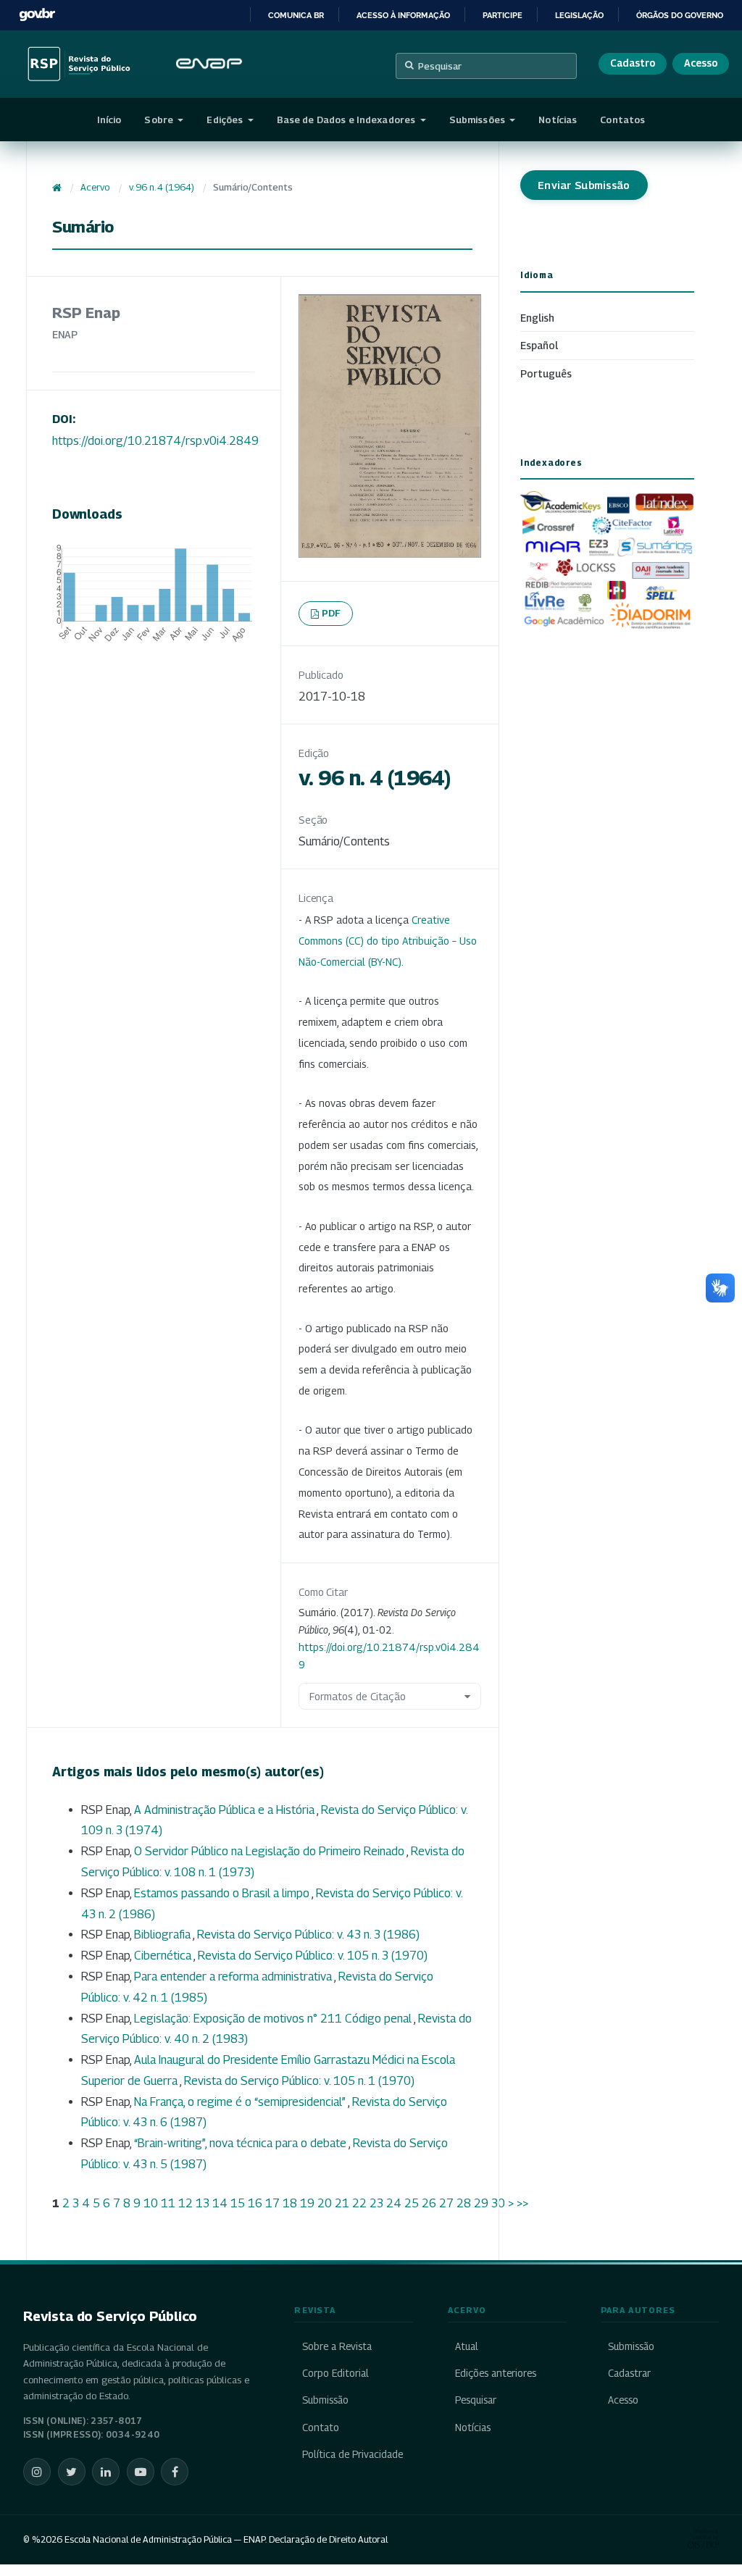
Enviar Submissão (584, 185)
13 (203, 2203)
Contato (320, 2427)
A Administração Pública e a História (225, 1810)
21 (342, 2203)
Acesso (701, 63)
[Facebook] (175, 2472)
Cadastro (633, 63)
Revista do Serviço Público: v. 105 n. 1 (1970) (299, 2081)
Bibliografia (163, 1935)
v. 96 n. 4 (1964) (162, 187)
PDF (332, 613)
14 (220, 2203)
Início (109, 120)
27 (446, 2203)
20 (325, 2203)
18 (290, 2203)
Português (546, 373)
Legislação (579, 15)
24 (394, 2203)
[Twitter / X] (72, 2472)
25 (412, 2203)
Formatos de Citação (358, 1696)
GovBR (37, 15)
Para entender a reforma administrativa (234, 1977)
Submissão (325, 2400)
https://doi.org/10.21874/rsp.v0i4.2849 (155, 441)
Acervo (95, 187)
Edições (226, 120)
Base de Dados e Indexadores (347, 120)
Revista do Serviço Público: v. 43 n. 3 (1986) (308, 1935)
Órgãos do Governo (680, 15)
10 (151, 2203)
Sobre (160, 120)
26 (429, 2203)
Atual (467, 2346)
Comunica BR (296, 15)
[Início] (57, 188)
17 (272, 2203)
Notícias (558, 120)
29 (481, 2203)
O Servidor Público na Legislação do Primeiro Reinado (270, 1851)
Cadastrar (629, 2373)
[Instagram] (37, 2472)
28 (464, 2203)
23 (376, 2203)
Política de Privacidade (352, 2454)
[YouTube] (141, 2472)
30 (498, 2203)
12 (185, 2203)
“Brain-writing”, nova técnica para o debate (241, 2143)
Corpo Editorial (335, 2373)
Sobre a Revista (337, 2346)
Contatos (622, 120)
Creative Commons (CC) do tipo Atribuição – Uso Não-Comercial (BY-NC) (388, 941)
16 (255, 2203)
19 (307, 2203)
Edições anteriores (496, 2373)
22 (359, 2203)
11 (168, 2203)
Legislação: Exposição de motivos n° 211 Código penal (274, 2019)
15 (238, 2203)
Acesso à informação (403, 15)
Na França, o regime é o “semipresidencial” (241, 2102)
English (537, 318)
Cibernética (164, 1956)
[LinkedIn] (106, 2472)
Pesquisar (440, 66)
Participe (503, 15)
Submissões (478, 120)
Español (539, 345)
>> (522, 2203)
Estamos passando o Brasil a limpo (223, 1893)
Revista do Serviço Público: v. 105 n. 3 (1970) (313, 1956)
